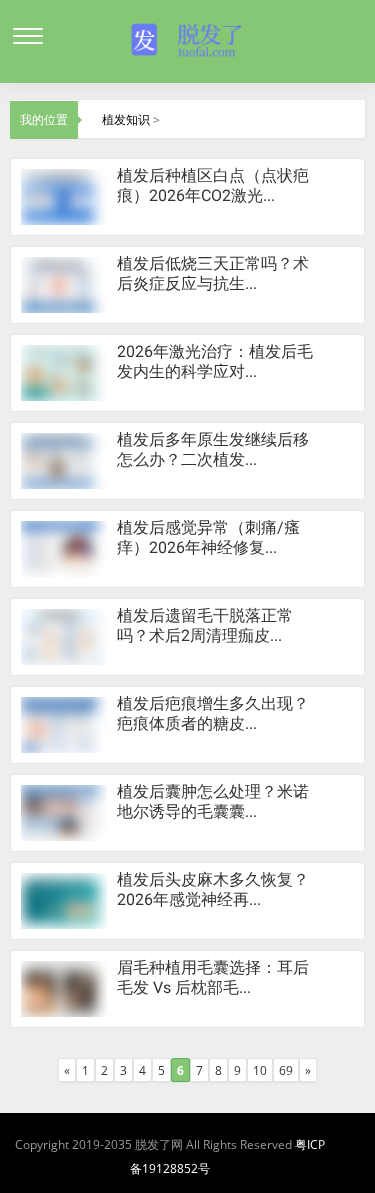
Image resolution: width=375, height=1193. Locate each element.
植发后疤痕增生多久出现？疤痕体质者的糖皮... (213, 713)
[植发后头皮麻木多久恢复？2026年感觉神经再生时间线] (61, 899)
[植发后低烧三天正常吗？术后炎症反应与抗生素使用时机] (58, 283)
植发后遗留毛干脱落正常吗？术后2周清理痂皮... (205, 625)
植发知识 (126, 119)
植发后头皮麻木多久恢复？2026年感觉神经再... (213, 889)
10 (260, 1070)
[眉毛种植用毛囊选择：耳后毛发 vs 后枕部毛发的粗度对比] (59, 987)
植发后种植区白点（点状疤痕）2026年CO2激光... (213, 185)
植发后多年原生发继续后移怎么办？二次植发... (213, 449)
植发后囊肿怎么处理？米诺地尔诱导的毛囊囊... (213, 801)
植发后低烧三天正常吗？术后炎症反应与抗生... (213, 273)
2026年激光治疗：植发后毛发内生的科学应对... (215, 361)
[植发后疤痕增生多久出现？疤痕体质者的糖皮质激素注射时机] (59, 723)
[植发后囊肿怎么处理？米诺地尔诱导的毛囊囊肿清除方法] (60, 811)
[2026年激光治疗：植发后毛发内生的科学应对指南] (58, 371)
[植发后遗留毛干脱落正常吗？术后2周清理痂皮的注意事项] (59, 635)
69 (286, 1070)
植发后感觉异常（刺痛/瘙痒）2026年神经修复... (208, 537)
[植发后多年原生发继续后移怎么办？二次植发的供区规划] (58, 459)
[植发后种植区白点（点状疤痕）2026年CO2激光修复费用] (58, 195)
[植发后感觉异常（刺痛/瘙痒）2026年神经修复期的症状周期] (59, 547)
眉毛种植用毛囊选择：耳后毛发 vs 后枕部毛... (213, 977)
